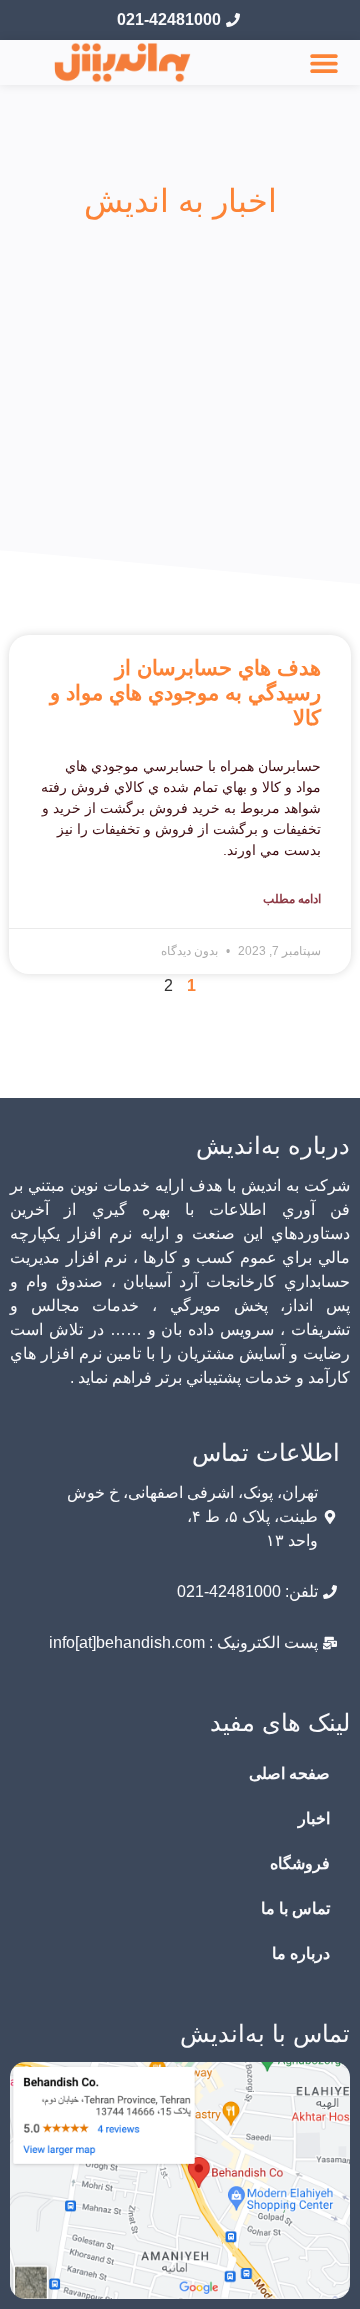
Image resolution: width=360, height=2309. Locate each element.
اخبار (314, 1818)
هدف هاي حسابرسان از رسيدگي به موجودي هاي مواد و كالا (185, 692)
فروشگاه (300, 1863)
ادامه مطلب (292, 899)
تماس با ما (295, 1908)
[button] (324, 62)
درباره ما (301, 1953)
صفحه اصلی (289, 1773)
